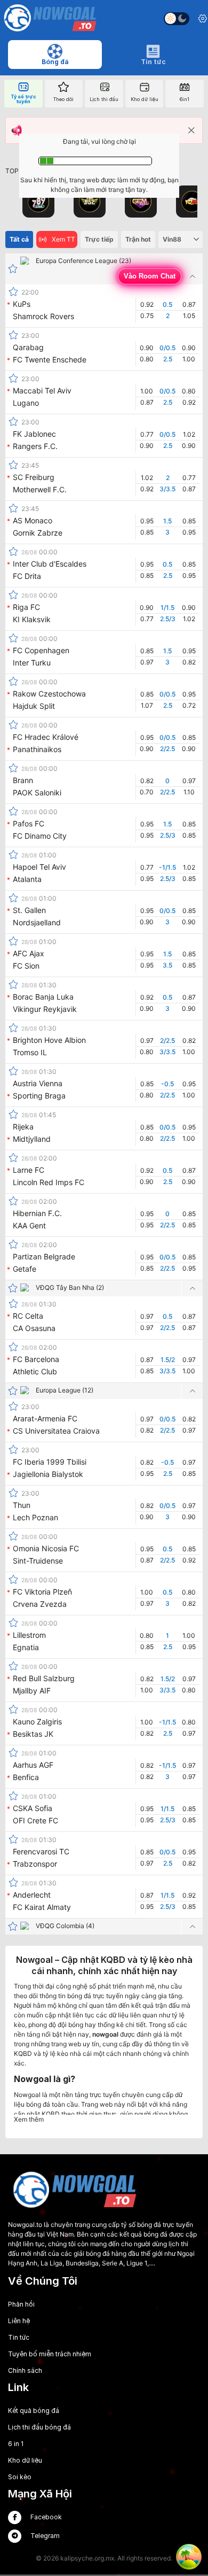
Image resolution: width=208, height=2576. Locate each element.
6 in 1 (16, 2444)
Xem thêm (29, 2119)
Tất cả (19, 239)
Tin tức (19, 2337)
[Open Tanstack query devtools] (189, 2557)
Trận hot (138, 239)
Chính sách (25, 2370)
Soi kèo (20, 2477)
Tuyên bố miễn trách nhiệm (50, 2354)
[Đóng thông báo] (191, 130)
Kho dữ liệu (25, 2460)
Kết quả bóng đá (34, 2411)
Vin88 (172, 239)
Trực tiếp (99, 239)
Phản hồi (21, 2304)
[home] (50, 19)
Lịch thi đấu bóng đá (39, 2427)
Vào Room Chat (150, 276)
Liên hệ (19, 2321)
